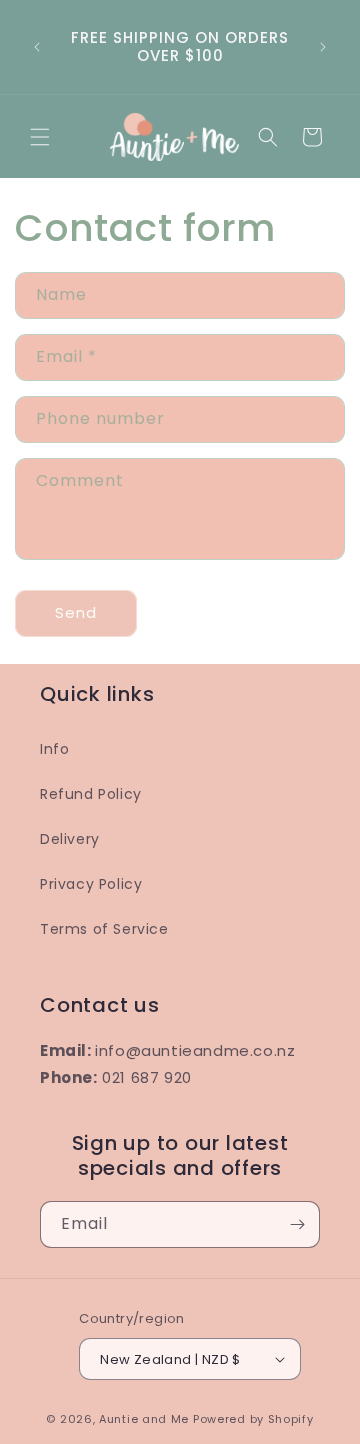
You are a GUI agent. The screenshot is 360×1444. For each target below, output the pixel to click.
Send (76, 612)
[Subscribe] (297, 1224)
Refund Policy (91, 794)
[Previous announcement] (37, 47)
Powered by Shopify (253, 1419)
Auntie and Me (144, 1419)
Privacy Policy (91, 884)
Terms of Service (104, 929)
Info (54, 749)
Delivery (70, 839)
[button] (40, 137)
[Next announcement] (323, 47)
